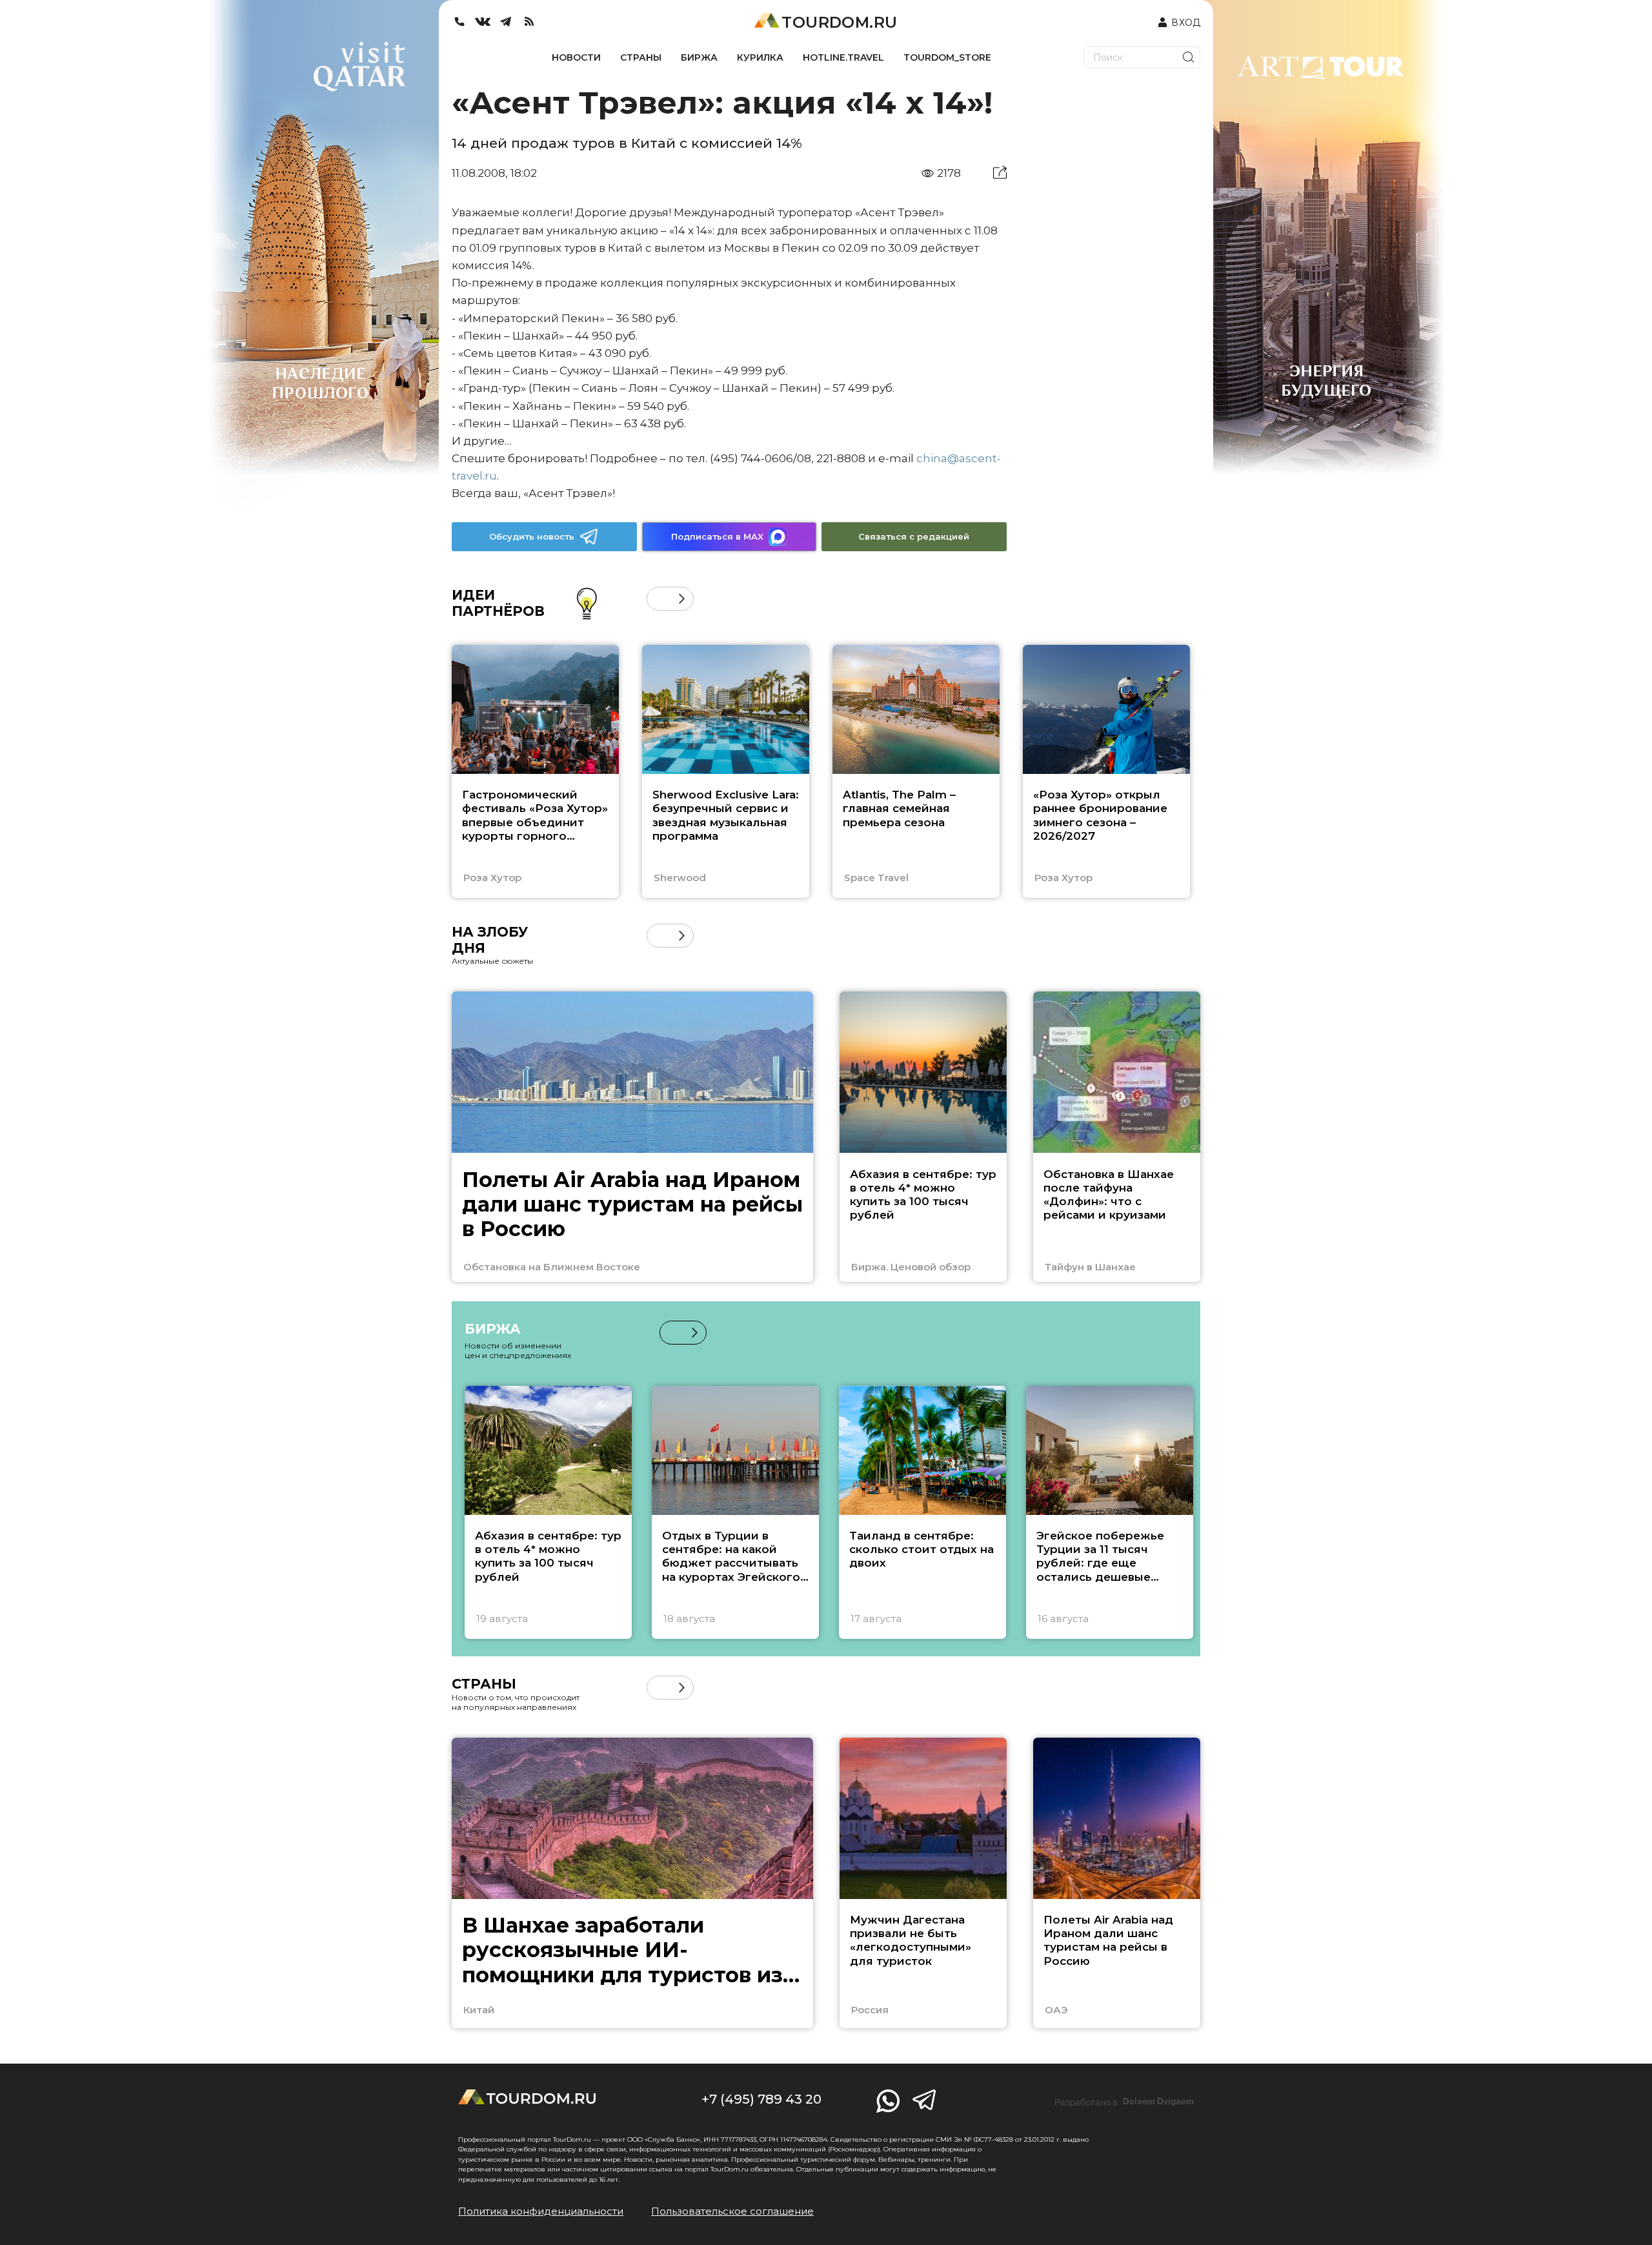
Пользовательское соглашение (732, 2211)
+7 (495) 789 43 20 (761, 2099)
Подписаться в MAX (717, 536)
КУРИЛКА (760, 57)
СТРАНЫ (641, 57)
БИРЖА (699, 57)
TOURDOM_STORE (947, 57)
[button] (659, 599)
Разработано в (1124, 2102)
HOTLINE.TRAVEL (843, 57)
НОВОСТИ (576, 57)
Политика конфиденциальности (541, 2211)
